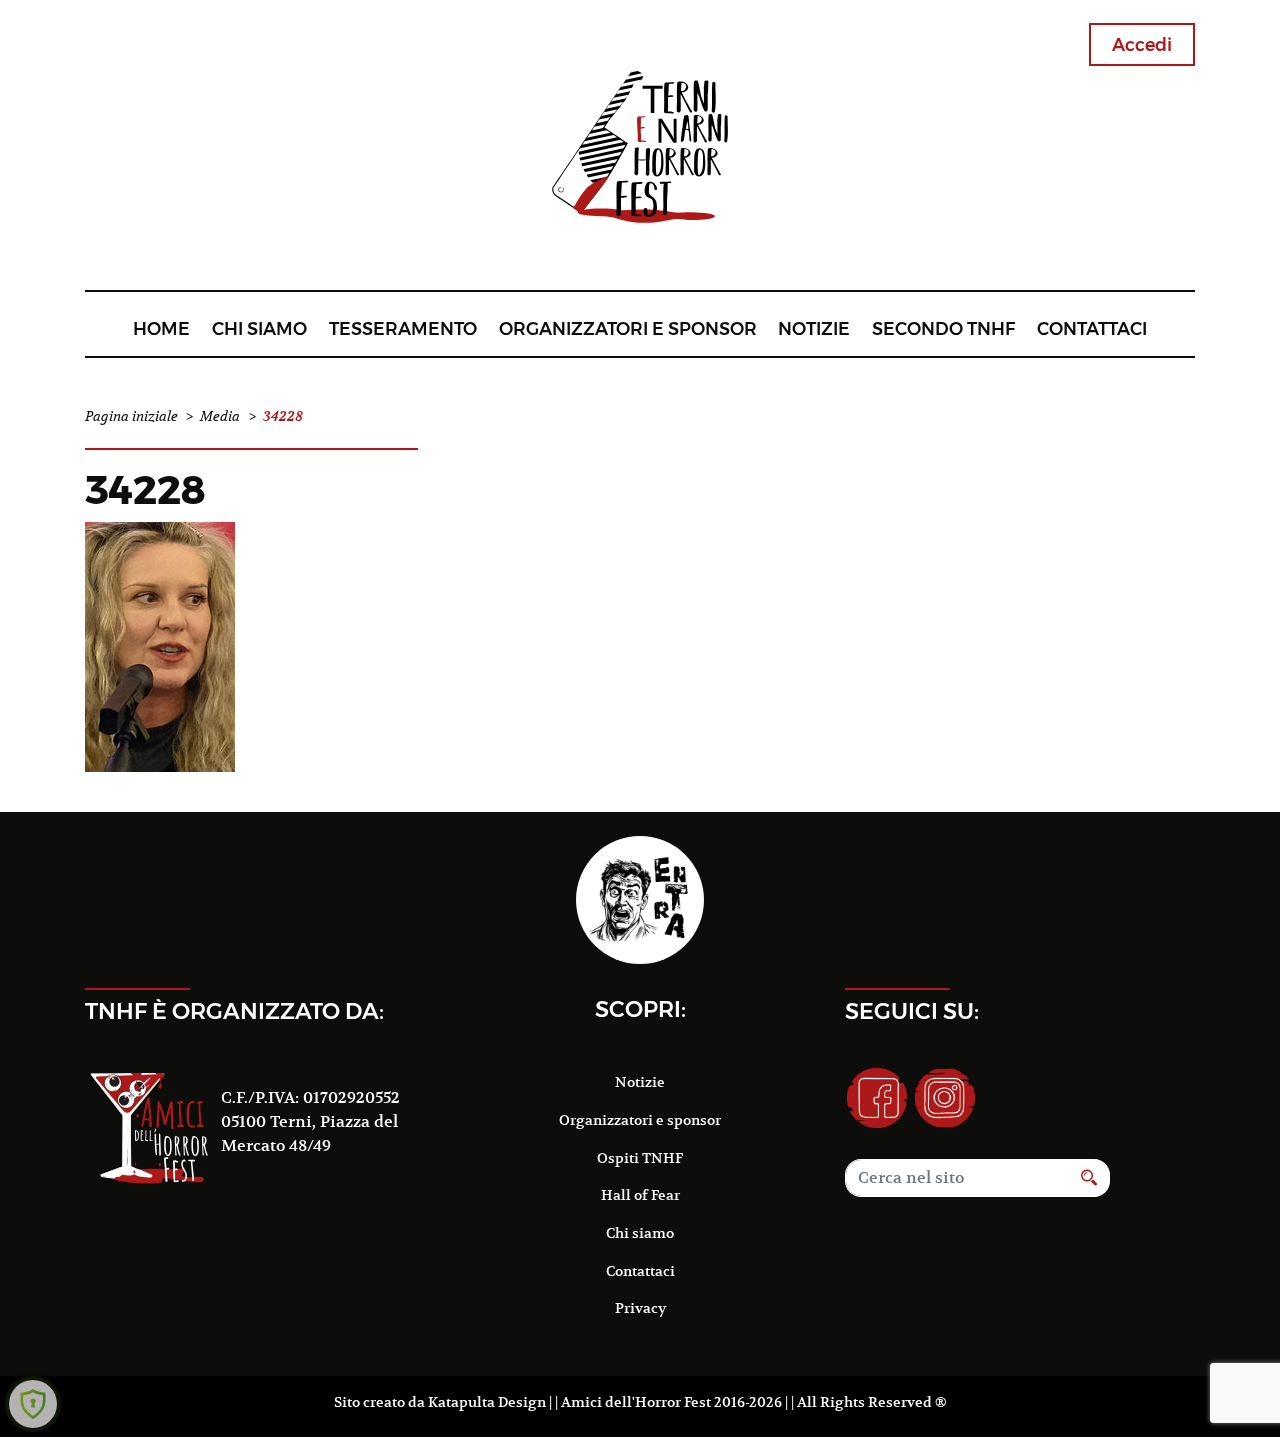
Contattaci (1092, 328)
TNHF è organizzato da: (234, 1011)
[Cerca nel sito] (1089, 1178)
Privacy (640, 1308)
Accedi (1142, 44)
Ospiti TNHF (640, 1158)
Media (220, 416)
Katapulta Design (487, 1402)
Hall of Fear (640, 1195)
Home (161, 328)
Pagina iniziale (131, 416)
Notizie (814, 328)
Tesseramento (403, 328)
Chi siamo (259, 328)
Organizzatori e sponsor (628, 328)
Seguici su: (912, 1011)
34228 (145, 489)
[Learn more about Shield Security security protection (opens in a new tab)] (33, 1404)
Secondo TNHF (943, 328)
